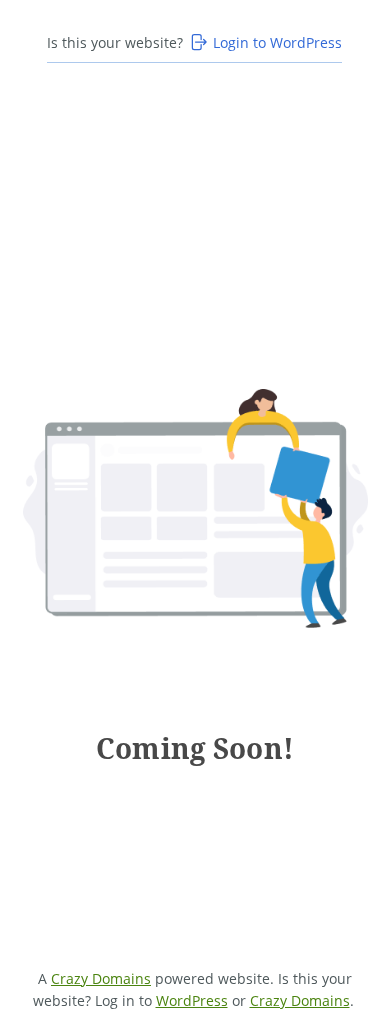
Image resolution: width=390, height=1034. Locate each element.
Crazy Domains (101, 978)
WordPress (192, 1000)
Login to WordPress (277, 42)
